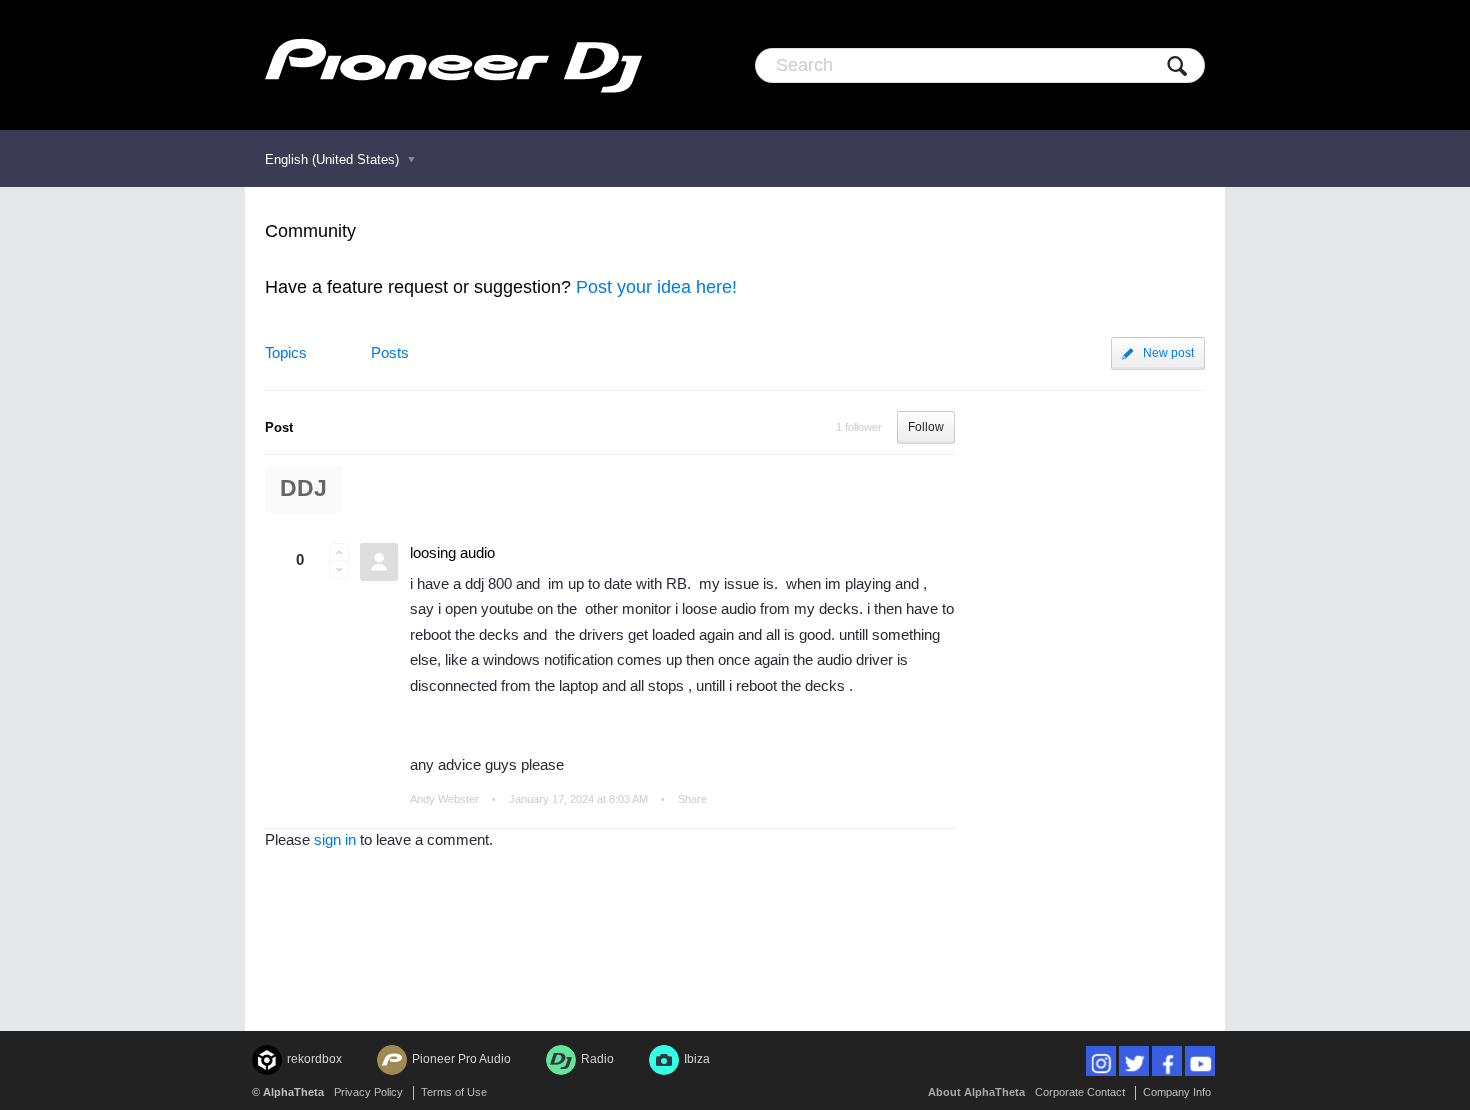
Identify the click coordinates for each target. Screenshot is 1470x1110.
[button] (339, 552)
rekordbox (314, 1059)
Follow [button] (926, 427)
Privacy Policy (368, 1092)
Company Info (1177, 1092)
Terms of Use (454, 1092)
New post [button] (1168, 353)
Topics (286, 352)
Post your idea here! (656, 287)
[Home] (453, 65)
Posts (390, 352)
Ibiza (697, 1059)
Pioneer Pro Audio (461, 1059)
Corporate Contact (1080, 1092)
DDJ (303, 488)
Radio (597, 1059)
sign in (335, 839)
